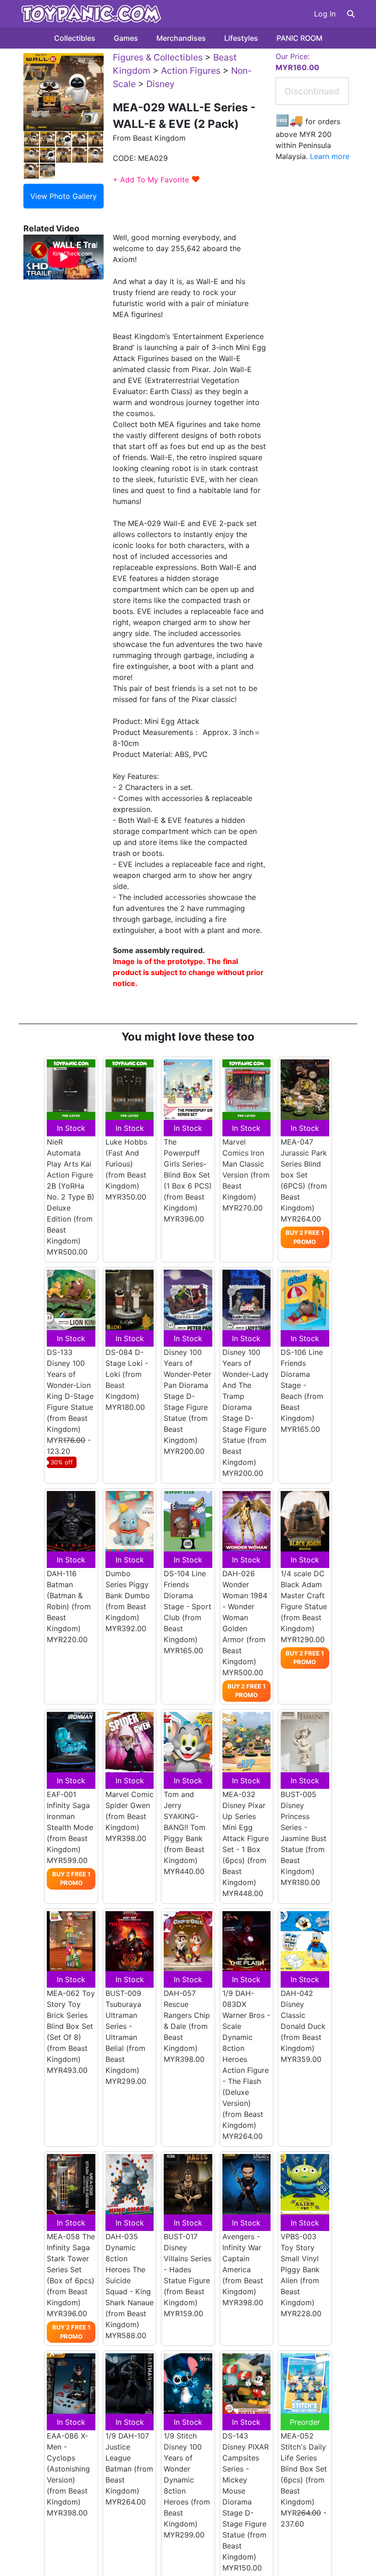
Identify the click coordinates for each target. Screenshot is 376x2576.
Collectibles (75, 38)
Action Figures (191, 71)
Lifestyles (241, 38)
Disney (160, 84)
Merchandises (181, 38)
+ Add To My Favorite (157, 180)
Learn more (330, 156)
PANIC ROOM (299, 38)
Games (126, 38)
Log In (325, 14)
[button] (351, 14)
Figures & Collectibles (158, 57)
